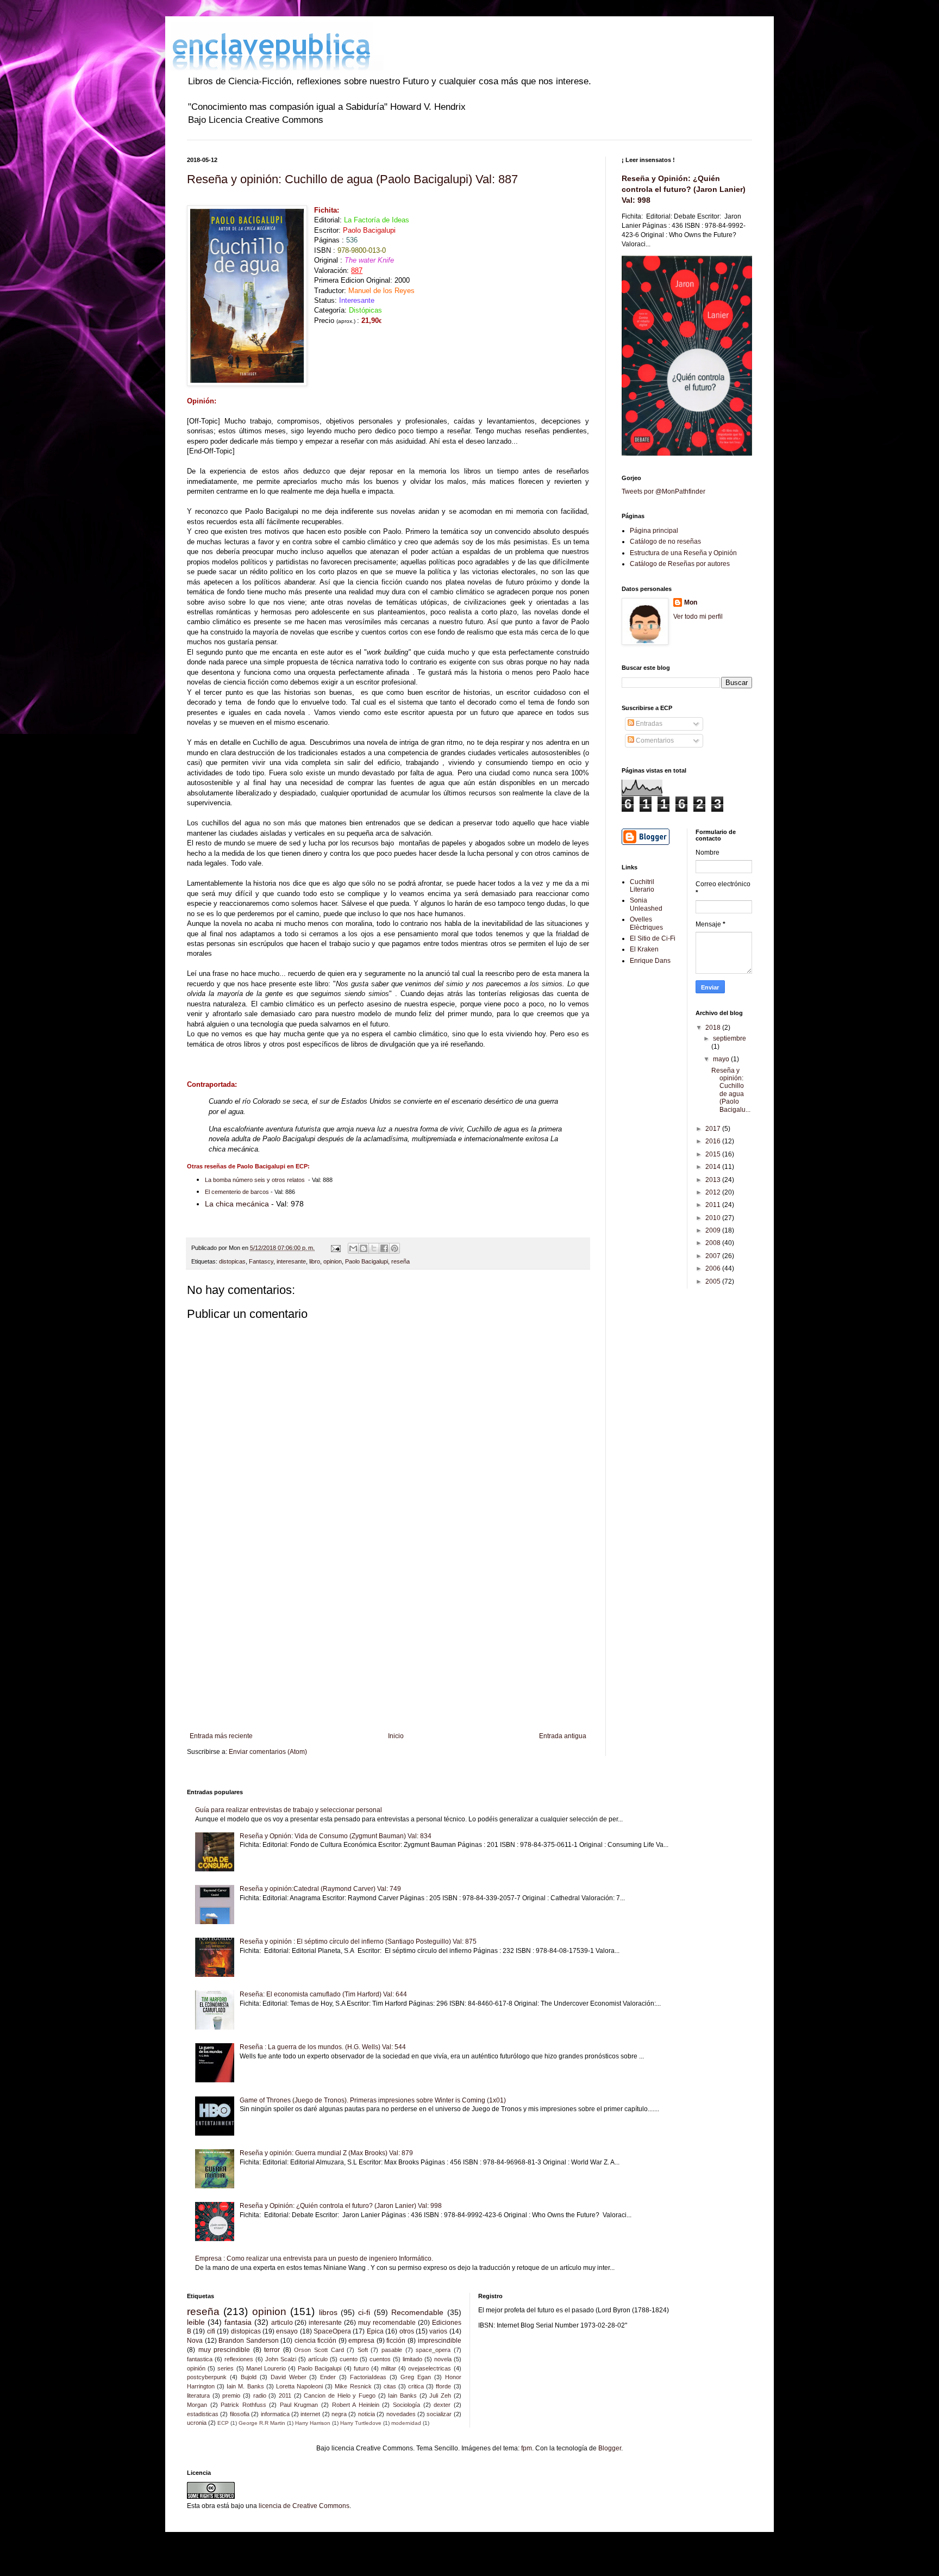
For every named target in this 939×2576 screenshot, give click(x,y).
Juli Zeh (440, 2395)
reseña (400, 1261)
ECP (223, 2423)
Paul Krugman (299, 2405)
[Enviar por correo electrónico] (353, 1248)
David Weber (289, 2377)
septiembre (730, 1038)
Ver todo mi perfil (698, 617)
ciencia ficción (316, 2341)
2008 (714, 1243)
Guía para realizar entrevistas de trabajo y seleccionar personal (289, 1810)
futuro (361, 2368)
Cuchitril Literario (642, 886)
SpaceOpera (332, 2331)
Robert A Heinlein (356, 2405)
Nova (195, 2341)
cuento (349, 2359)
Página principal (654, 531)
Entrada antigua (563, 1736)
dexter (442, 2405)
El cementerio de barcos (237, 1192)
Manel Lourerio (266, 2368)
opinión (196, 2368)
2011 (714, 1205)
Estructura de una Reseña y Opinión (683, 553)
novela (443, 2359)
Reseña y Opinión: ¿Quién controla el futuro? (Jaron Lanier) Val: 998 (684, 189)
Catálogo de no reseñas (665, 542)
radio (260, 2395)
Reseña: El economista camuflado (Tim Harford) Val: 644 (323, 1994)
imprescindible (440, 2341)
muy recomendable (387, 2323)
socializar (439, 2414)
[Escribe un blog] (364, 1248)
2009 (714, 1230)
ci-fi (364, 2312)
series (226, 2368)
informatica (275, 2414)
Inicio (396, 1736)
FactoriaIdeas (368, 2377)
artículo (318, 2359)
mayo (722, 1059)
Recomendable (417, 2312)
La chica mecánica (237, 1204)
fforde (443, 2386)
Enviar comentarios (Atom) (268, 1752)
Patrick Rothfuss (243, 2405)
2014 (714, 1167)
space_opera (433, 2350)
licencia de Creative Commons (304, 2506)
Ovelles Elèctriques (646, 923)
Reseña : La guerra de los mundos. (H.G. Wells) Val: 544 (323, 2047)
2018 (714, 1028)
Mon (691, 602)
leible (196, 2322)
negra (339, 2414)
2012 (714, 1192)
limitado (412, 2359)
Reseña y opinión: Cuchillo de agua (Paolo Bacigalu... (731, 1090)
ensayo (287, 2331)
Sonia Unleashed (646, 904)
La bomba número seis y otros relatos (255, 1180)
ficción (396, 2341)
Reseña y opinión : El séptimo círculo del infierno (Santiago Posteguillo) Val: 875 (358, 1942)
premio (231, 2395)
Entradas (648, 724)
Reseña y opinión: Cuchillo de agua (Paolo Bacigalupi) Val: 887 (352, 179)
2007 (714, 1256)
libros (328, 2312)
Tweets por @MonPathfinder (663, 491)
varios (438, 2331)
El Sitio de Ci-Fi (653, 938)
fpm (527, 2448)
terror (272, 2350)
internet (310, 2414)
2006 (714, 1268)
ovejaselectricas (430, 2368)
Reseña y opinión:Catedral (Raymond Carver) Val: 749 (320, 1889)
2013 (714, 1180)
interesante (291, 1261)
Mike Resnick (353, 2386)
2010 (714, 1218)
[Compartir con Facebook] (384, 1248)
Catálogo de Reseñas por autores (680, 564)
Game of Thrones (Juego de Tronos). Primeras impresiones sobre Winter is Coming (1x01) (373, 2100)
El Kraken (644, 949)
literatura (198, 2395)
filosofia (240, 2414)
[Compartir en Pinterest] (395, 1248)
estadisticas (203, 2414)
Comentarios (654, 741)
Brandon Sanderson (249, 2341)
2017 (714, 1129)
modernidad (406, 2423)
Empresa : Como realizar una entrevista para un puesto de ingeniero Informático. (314, 2258)
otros (407, 2331)
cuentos (380, 2359)
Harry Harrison (313, 2423)
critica (416, 2386)
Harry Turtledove (361, 2423)
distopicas (232, 1261)
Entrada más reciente (221, 1736)
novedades (401, 2414)
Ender (328, 2377)
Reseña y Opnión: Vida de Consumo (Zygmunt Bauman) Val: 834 (336, 1836)
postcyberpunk (207, 2377)
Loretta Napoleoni (299, 2386)
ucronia (197, 2423)
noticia (367, 2414)
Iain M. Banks (245, 2386)
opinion (333, 1261)
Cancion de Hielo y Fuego (340, 2395)
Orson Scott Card (319, 2350)
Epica (375, 2331)
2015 (714, 1154)
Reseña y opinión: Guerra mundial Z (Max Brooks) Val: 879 (326, 2153)
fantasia (238, 2322)
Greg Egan (416, 2377)
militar (389, 2368)
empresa (361, 2341)
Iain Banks (402, 2395)
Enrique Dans (650, 961)
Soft (363, 2350)
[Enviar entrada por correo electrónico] (335, 1248)
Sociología (406, 2405)
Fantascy (261, 1261)
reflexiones (239, 2359)
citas (390, 2386)
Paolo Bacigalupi (367, 1261)
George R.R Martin (262, 2423)
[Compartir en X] (374, 1248)
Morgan (197, 2405)
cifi (211, 2331)
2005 (714, 1281)
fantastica (200, 2359)
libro (315, 1261)
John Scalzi (281, 2359)
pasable (392, 2350)
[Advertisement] (388, 1642)
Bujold (249, 2377)
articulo (282, 2323)
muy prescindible (224, 2350)
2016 (714, 1141)
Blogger (610, 2448)
